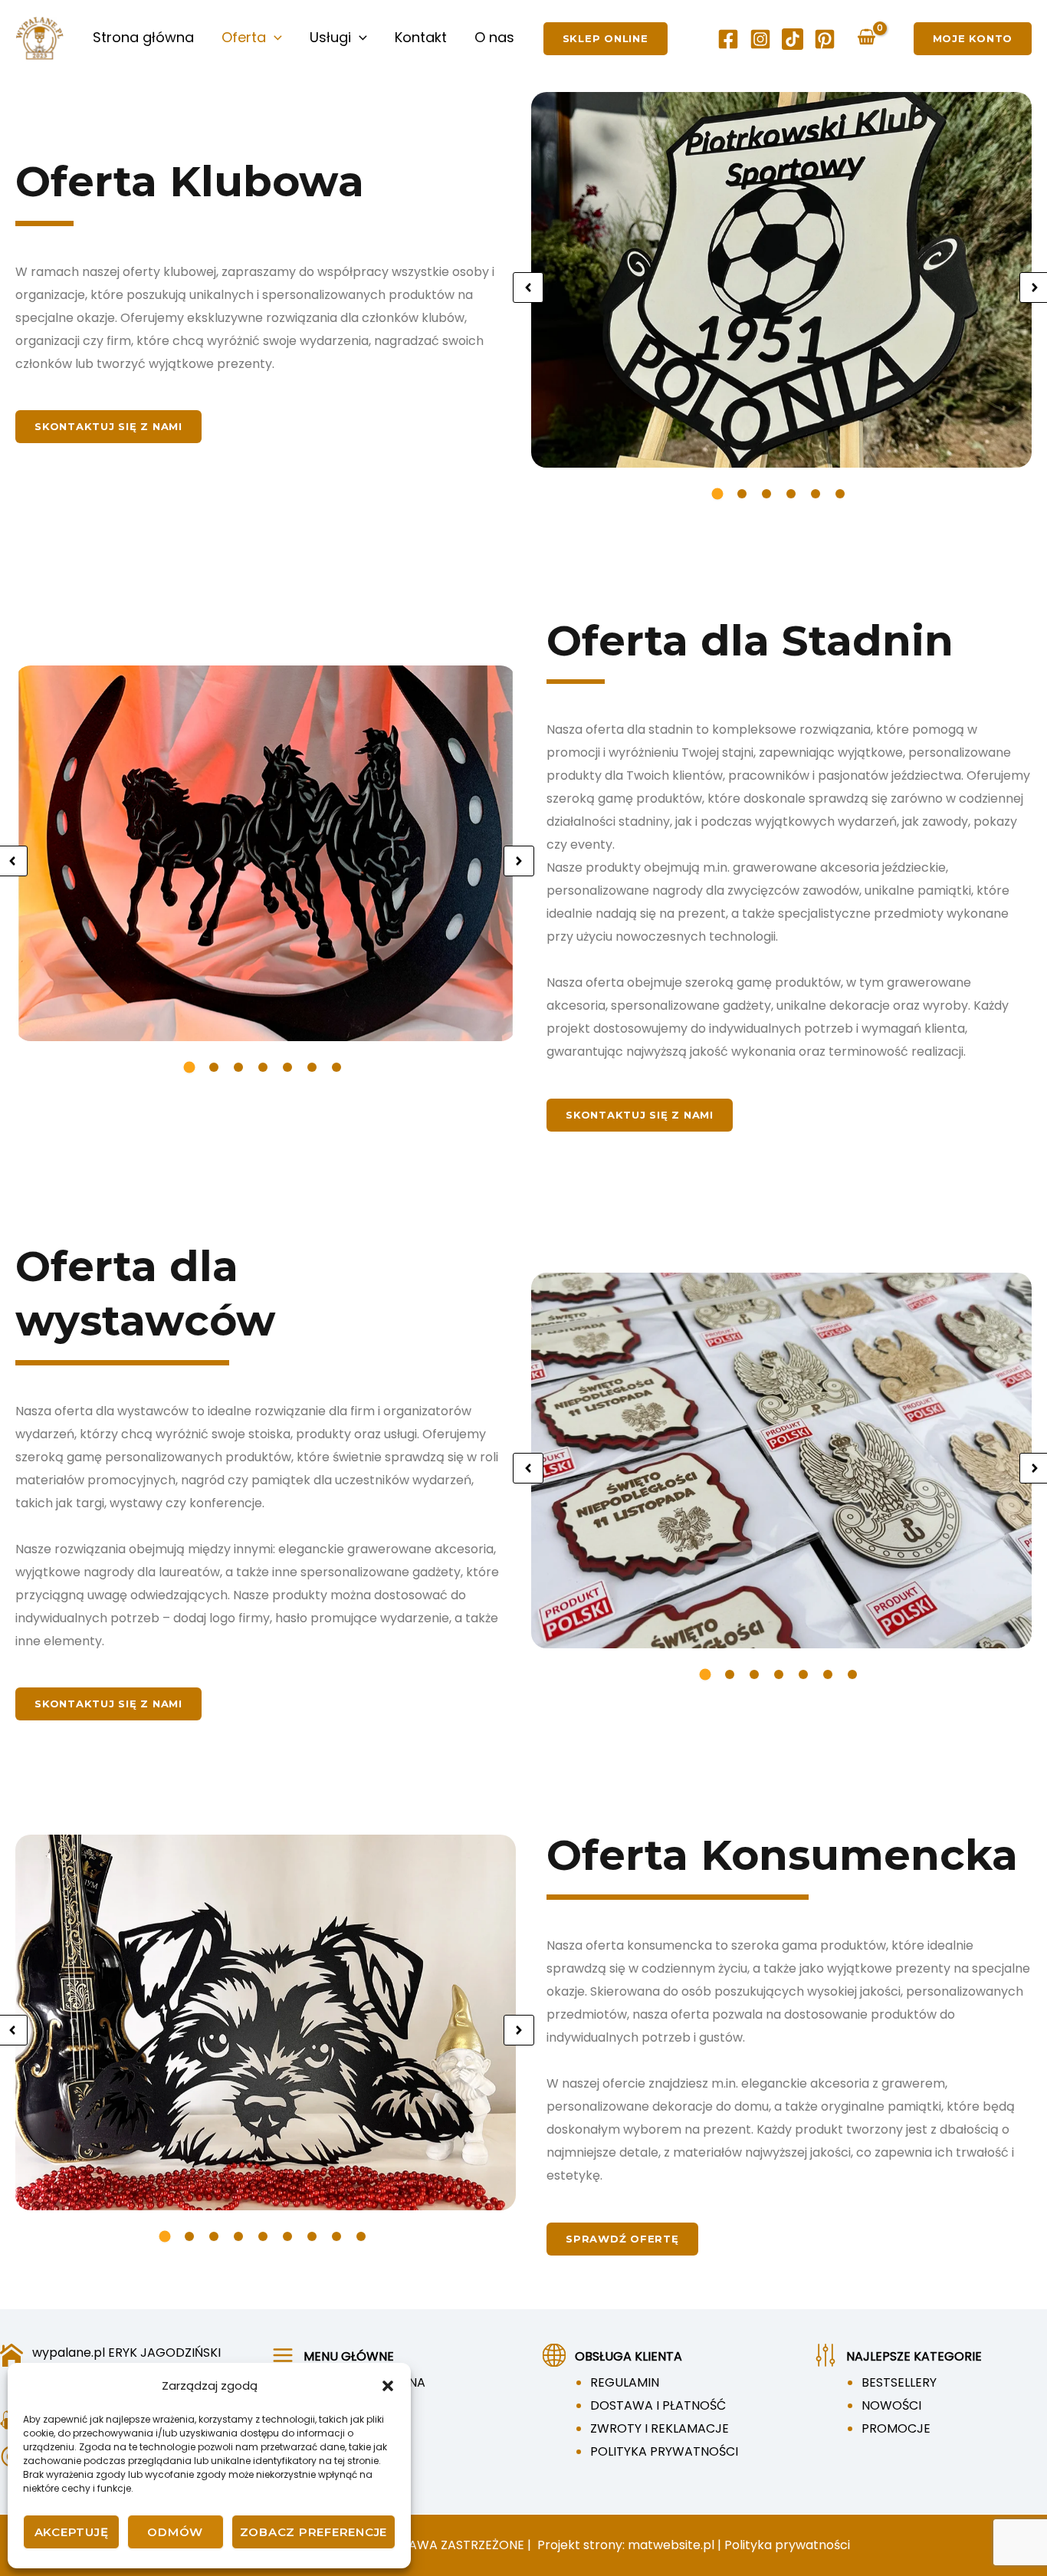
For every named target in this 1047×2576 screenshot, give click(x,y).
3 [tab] (766, 494)
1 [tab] (717, 493)
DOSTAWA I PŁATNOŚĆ (658, 2405)
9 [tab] (361, 2236)
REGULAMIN (625, 2382)
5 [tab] (816, 494)
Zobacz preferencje (314, 2532)
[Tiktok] (793, 39)
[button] (388, 2386)
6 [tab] (840, 494)
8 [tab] (336, 2236)
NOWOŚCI (891, 2405)
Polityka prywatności (787, 2545)
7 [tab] (336, 1067)
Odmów (175, 2532)
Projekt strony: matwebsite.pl (627, 2545)
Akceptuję (72, 2532)
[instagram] (760, 39)
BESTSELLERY (899, 2382)
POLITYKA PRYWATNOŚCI (664, 2451)
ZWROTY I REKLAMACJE (660, 2428)
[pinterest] (825, 39)
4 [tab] (791, 494)
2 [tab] (742, 494)
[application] (274, 38)
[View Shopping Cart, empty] (867, 38)
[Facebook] (728, 39)
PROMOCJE (896, 2428)
